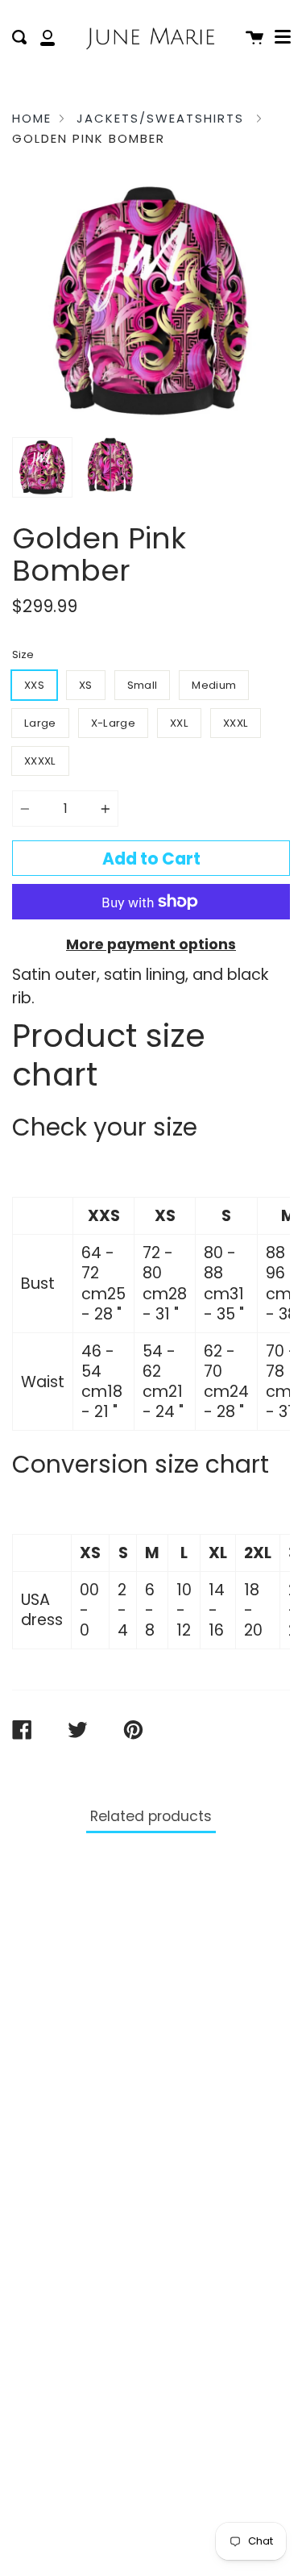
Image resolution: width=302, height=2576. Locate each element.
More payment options (151, 944)
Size (23, 654)
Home (32, 118)
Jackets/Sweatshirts (160, 118)
